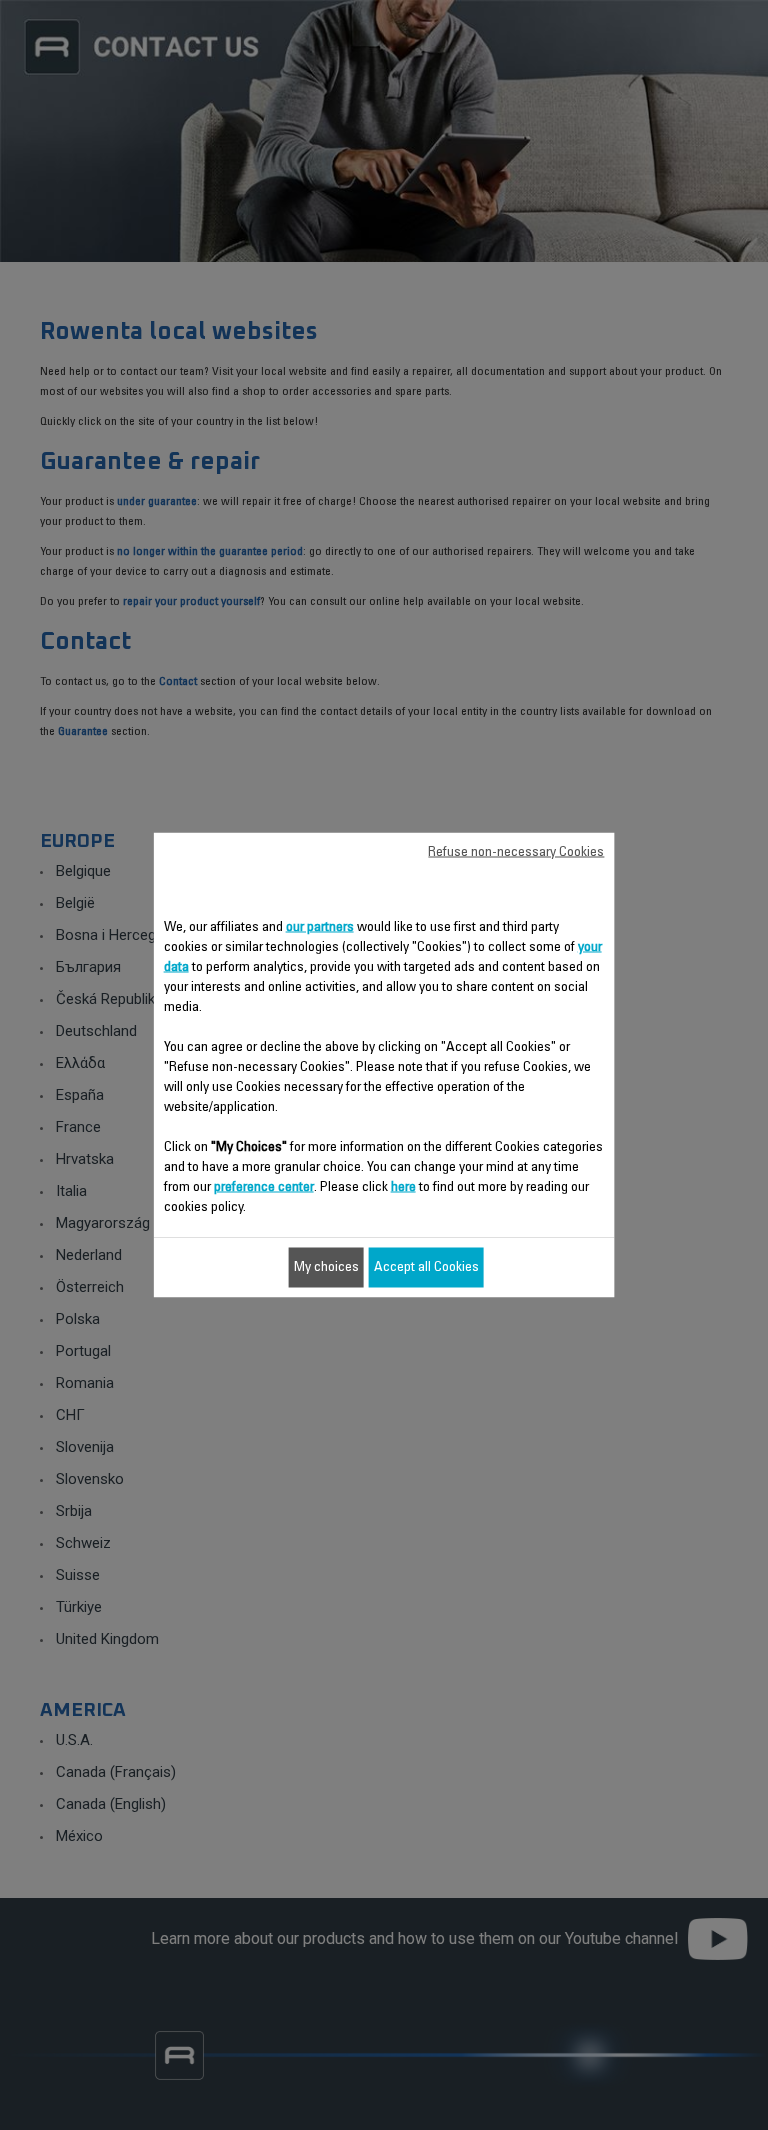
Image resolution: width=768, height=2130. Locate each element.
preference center (264, 1188)
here (403, 1188)
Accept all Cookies (426, 1268)
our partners (320, 928)
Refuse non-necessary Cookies (516, 853)
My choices (326, 1268)
